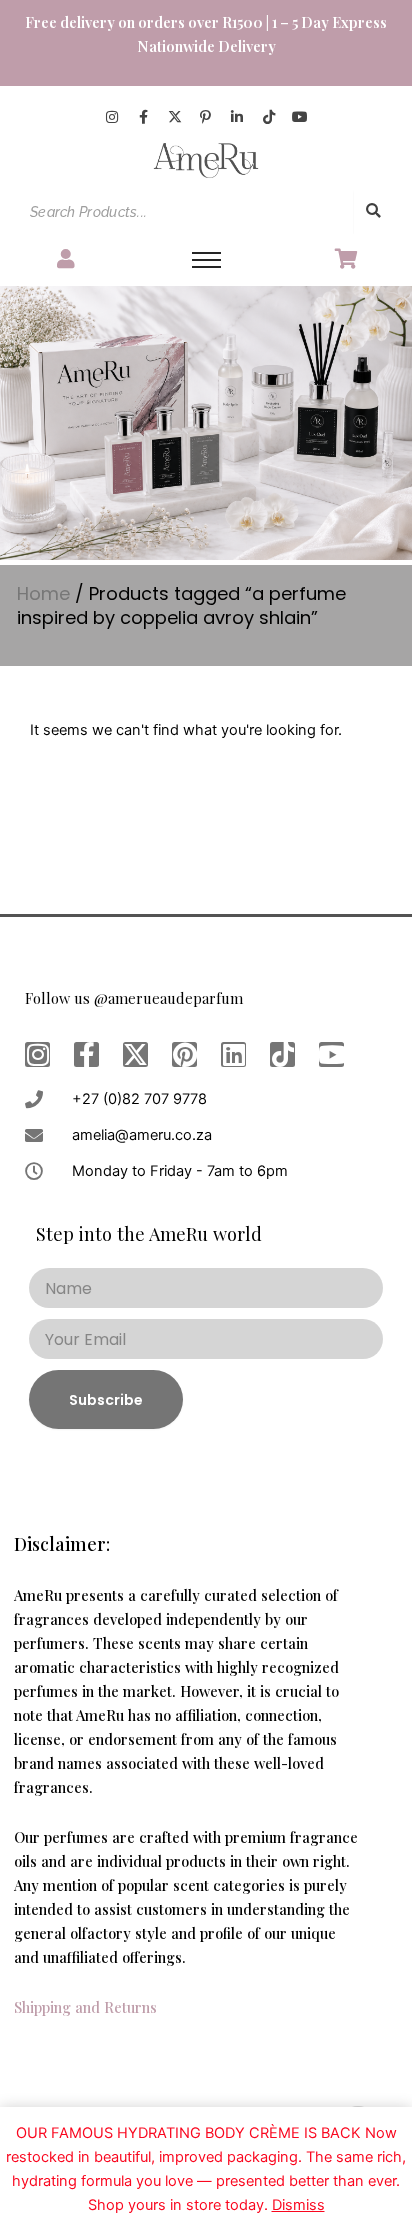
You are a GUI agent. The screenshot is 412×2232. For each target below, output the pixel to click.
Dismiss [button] (298, 2205)
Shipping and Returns (85, 2007)
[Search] (373, 212)
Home (43, 593)
